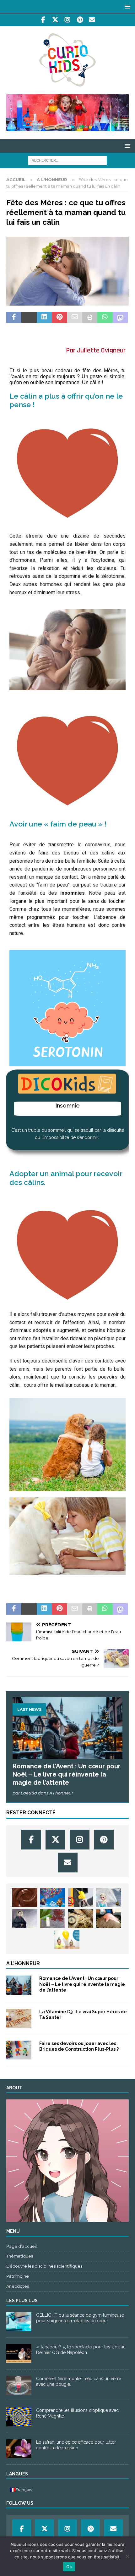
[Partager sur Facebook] (14, 318)
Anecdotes (18, 2286)
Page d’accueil (22, 2246)
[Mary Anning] (25, 1919)
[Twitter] (55, 20)
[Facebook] (43, 20)
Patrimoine (18, 2276)
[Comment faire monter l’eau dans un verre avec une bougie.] (19, 2385)
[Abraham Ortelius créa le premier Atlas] (81, 1919)
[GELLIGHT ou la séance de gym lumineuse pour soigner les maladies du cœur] (19, 2322)
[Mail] (92, 20)
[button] (126, 6)
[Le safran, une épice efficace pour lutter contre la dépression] (19, 2449)
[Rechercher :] (67, 160)
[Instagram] (68, 20)
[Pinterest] (80, 20)
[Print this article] (90, 318)
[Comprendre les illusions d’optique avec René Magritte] (19, 2417)
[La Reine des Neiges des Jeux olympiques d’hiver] (109, 1898)
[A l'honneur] (19, 1985)
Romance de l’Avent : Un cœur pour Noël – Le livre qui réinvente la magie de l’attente (67, 1774)
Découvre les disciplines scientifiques (44, 2266)
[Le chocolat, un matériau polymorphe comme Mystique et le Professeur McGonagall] (25, 1898)
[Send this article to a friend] (75, 318)
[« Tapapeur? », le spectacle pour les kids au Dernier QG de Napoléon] (19, 2353)
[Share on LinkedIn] (44, 318)
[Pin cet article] (59, 318)
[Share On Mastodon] (120, 318)
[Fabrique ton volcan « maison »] (109, 1919)
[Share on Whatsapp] (105, 318)
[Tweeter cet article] (29, 318)
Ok (69, 2567)
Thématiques (20, 2256)
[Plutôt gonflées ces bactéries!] (67, 1939)
